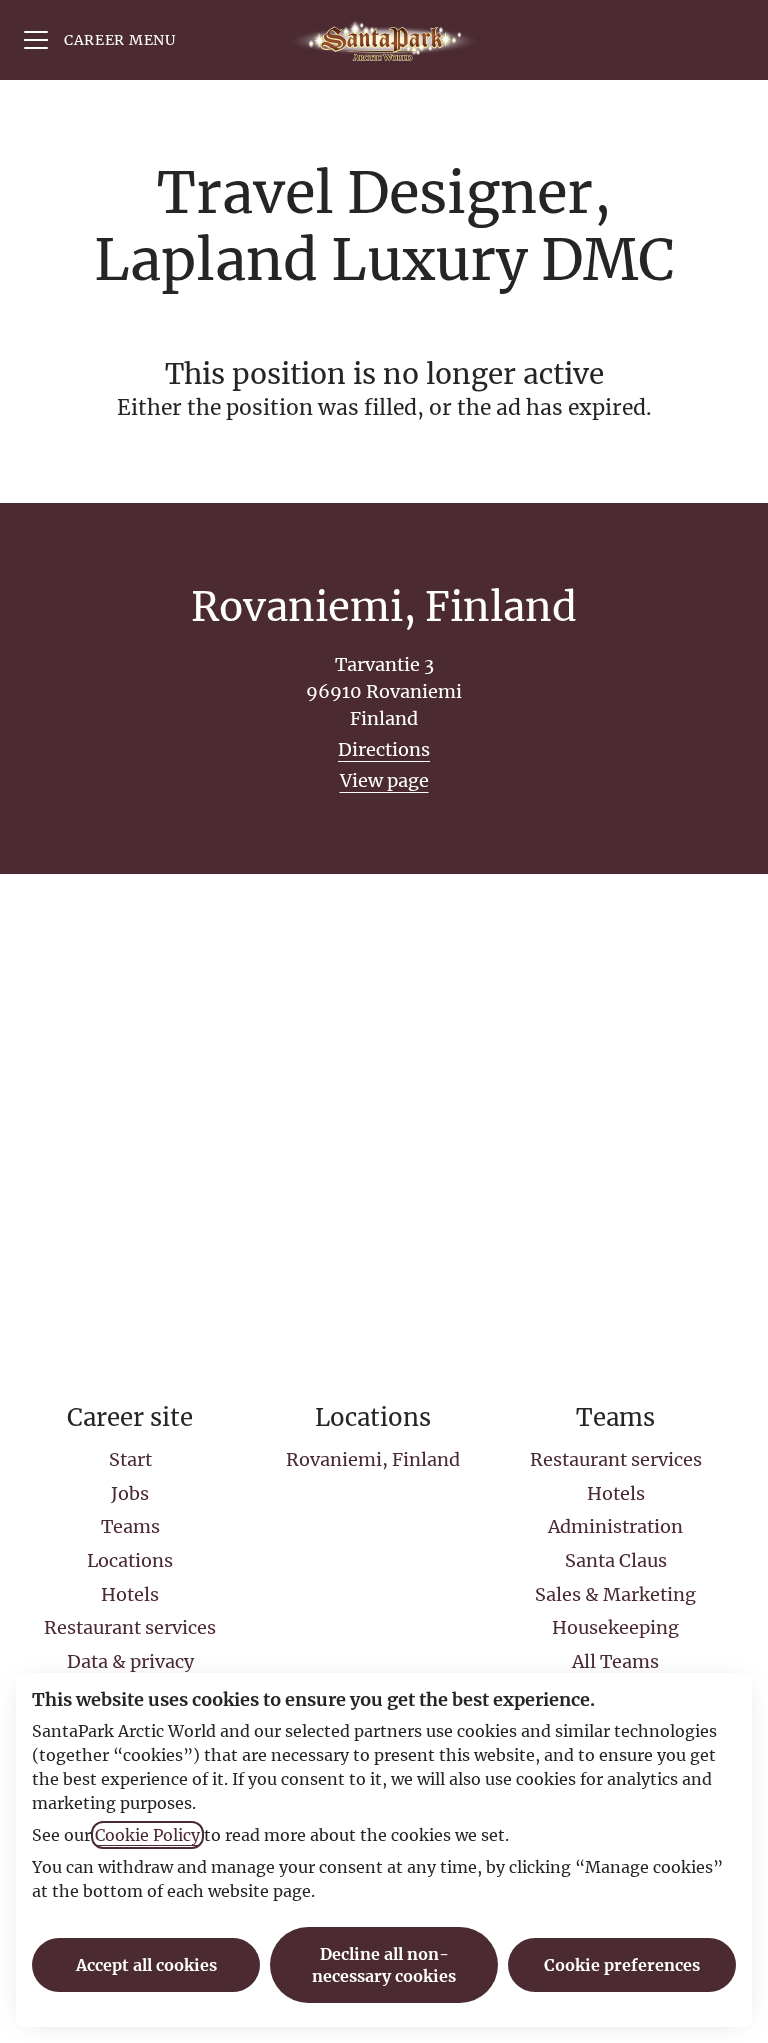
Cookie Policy (147, 1835)
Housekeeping (615, 1627)
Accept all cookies (146, 1965)
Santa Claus (616, 1560)
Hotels (130, 1594)
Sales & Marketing (615, 1594)
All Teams (615, 1661)
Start (130, 1459)
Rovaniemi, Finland (373, 1459)
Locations (130, 1560)
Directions (384, 749)
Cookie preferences (622, 1965)
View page (384, 780)
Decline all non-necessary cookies (384, 1965)
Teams (130, 1526)
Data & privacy (130, 1661)
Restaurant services (130, 1627)
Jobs (130, 1493)
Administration (615, 1526)
